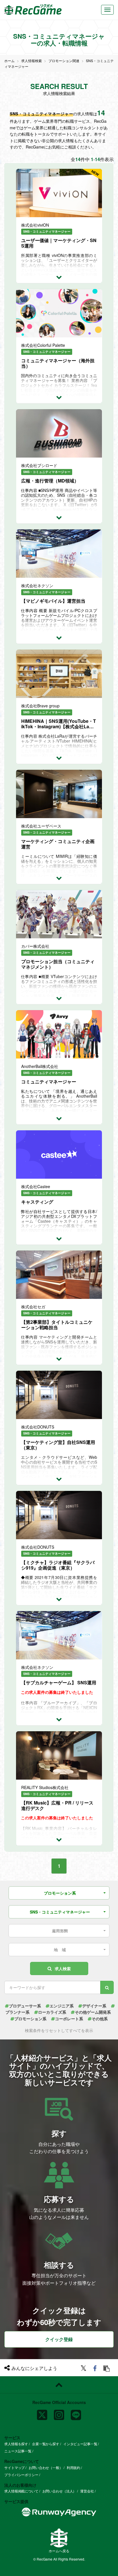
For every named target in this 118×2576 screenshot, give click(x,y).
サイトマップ (14, 2467)
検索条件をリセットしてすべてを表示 (59, 2030)
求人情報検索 (32, 61)
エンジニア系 (62, 2006)
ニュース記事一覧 (18, 2451)
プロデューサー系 (25, 2006)
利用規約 (74, 2467)
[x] (42, 2413)
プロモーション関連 (64, 61)
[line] (76, 2413)
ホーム (9, 61)
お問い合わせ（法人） (59, 2491)
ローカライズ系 (52, 2012)
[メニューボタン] (107, 10)
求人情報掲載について (21, 2491)
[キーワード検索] (107, 1987)
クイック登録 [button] (59, 2339)
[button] (59, 1893)
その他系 (100, 2019)
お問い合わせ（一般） (46, 2467)
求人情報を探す (16, 2444)
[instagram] (59, 2413)
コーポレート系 (69, 2019)
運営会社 (87, 2491)
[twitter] (84, 2369)
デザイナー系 (94, 2006)
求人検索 (63, 1968)
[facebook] (96, 2369)
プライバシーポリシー (21, 2475)
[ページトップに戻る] (59, 2385)
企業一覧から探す (46, 2444)
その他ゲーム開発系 (93, 2012)
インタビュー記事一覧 (80, 2444)
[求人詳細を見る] (59, 277)
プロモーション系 (30, 2019)
